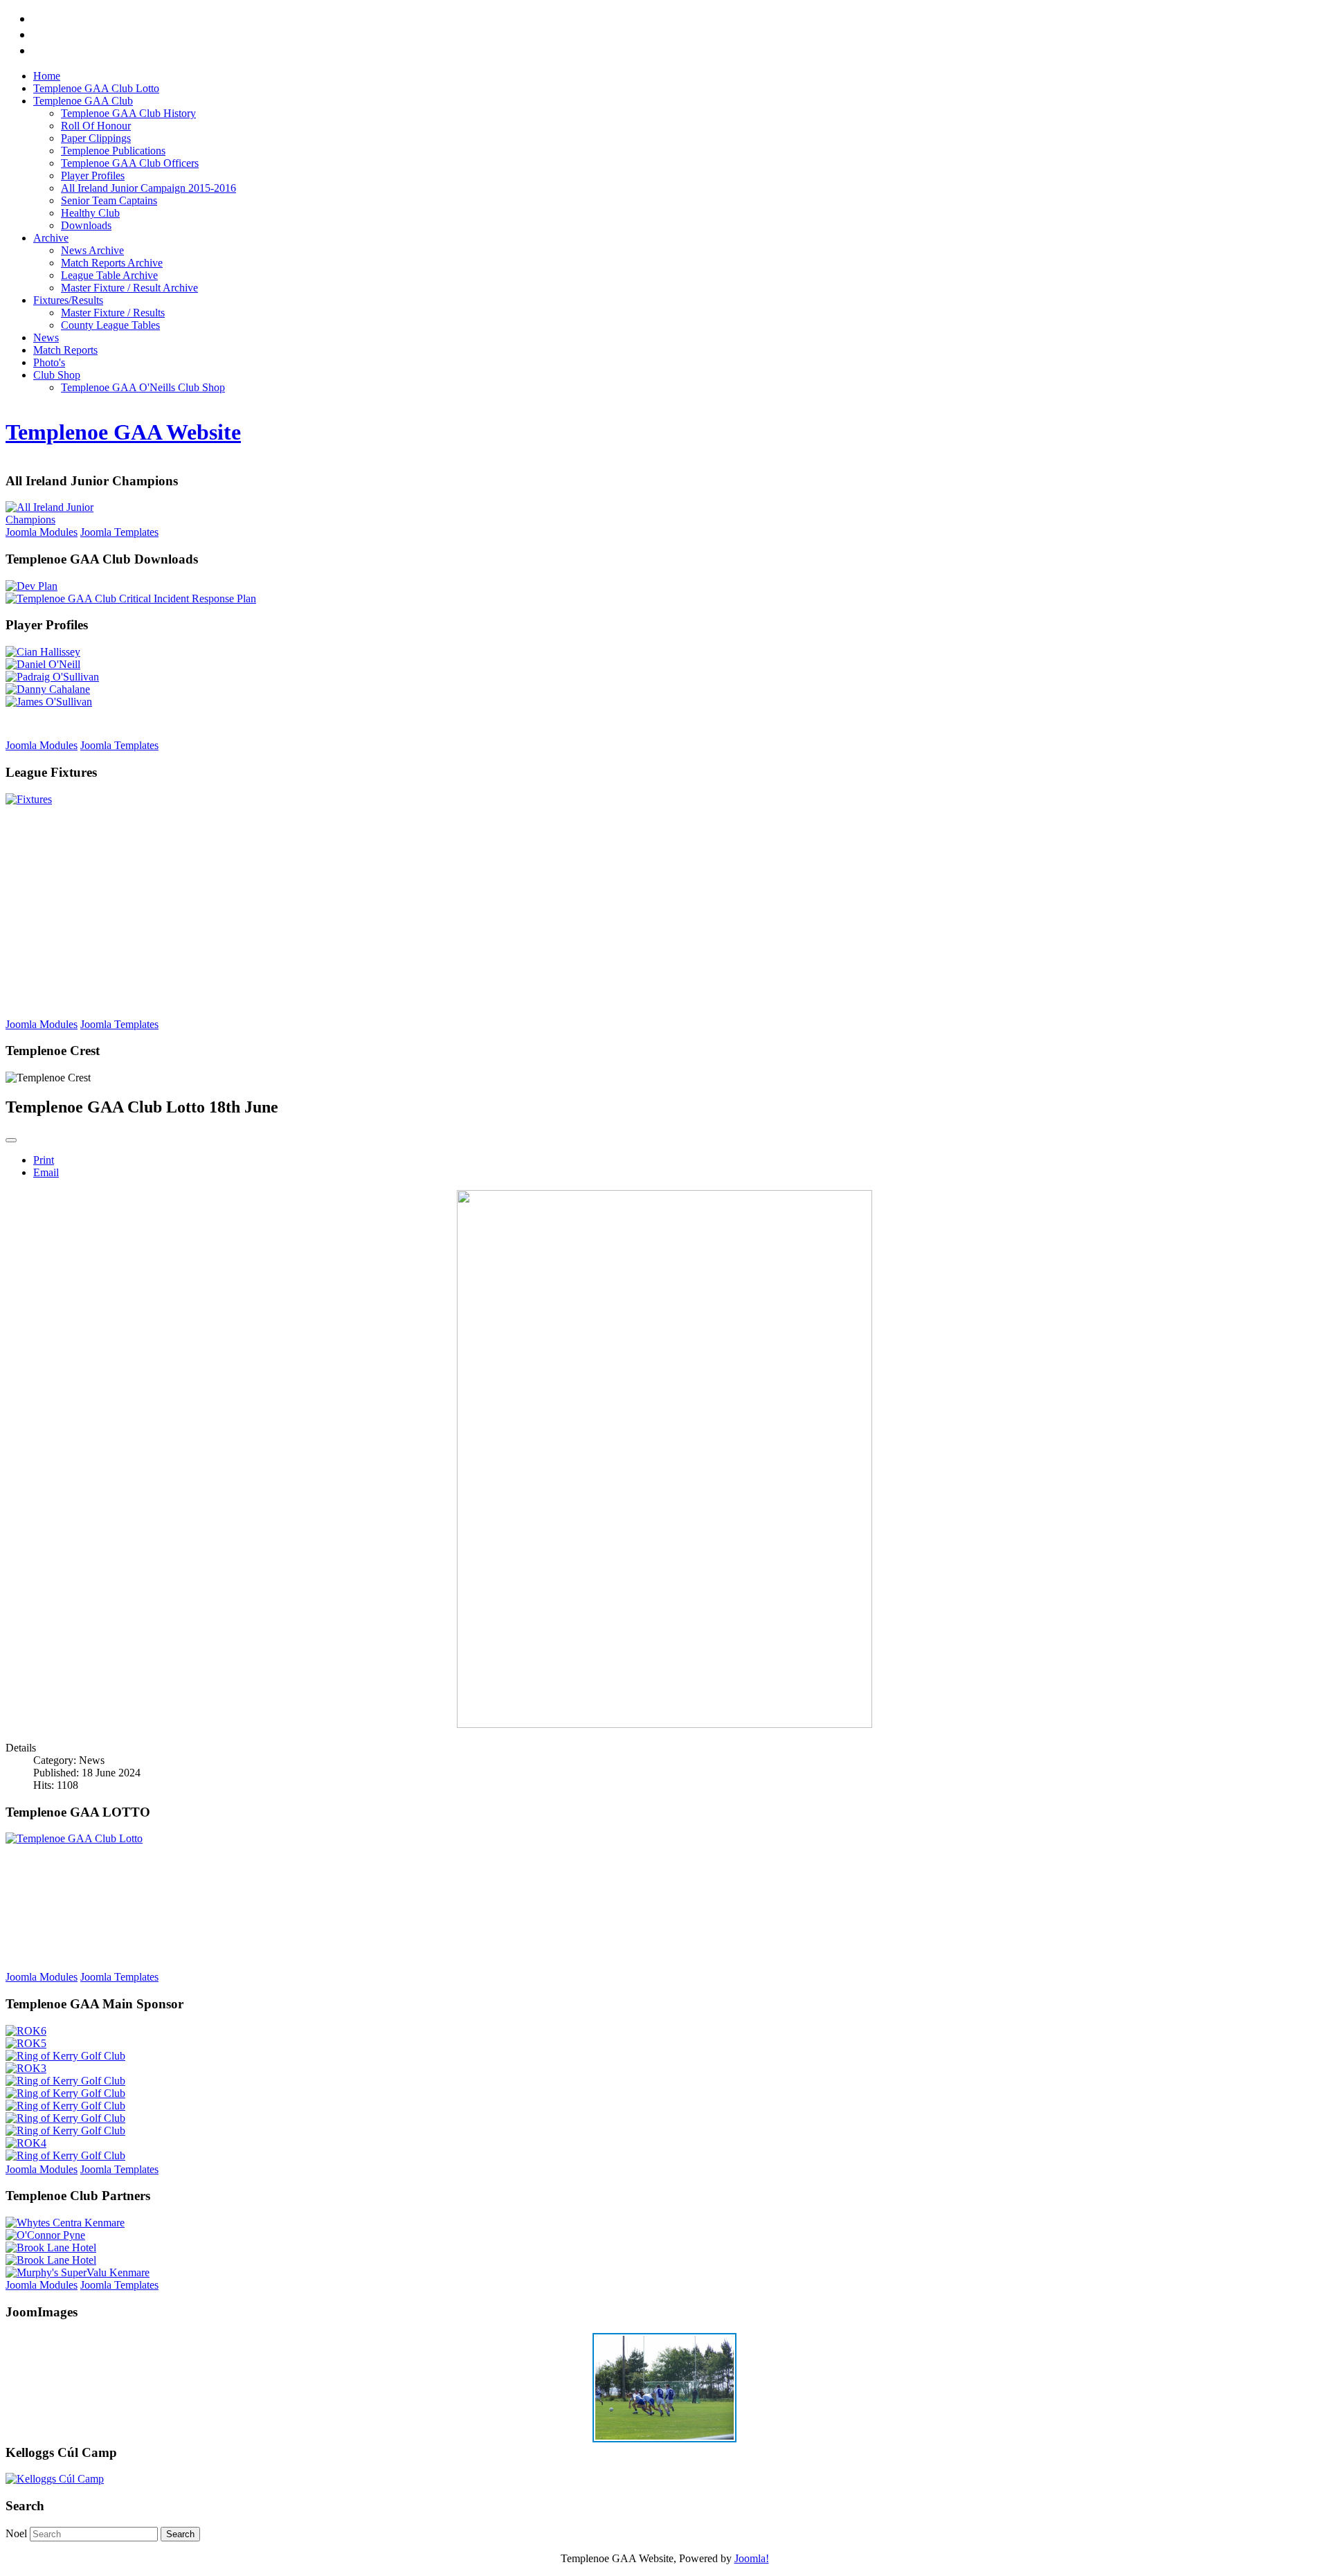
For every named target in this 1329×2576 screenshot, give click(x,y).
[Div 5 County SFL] (664, 2439)
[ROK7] (65, 2118)
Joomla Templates (119, 532)
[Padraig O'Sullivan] (52, 677)
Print (44, 1160)
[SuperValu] (78, 2272)
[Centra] (65, 2223)
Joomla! (752, 2558)
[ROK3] (26, 2068)
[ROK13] (65, 2093)
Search (180, 2534)
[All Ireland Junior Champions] (75, 520)
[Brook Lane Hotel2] (51, 2260)
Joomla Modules (42, 532)
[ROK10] (65, 2106)
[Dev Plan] (31, 586)
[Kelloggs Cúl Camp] (55, 2479)
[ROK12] (65, 2155)
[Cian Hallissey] (43, 652)
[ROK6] (26, 2031)
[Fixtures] (29, 799)
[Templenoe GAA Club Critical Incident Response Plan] (131, 598)
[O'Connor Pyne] (45, 2235)
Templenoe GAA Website (123, 432)
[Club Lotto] (74, 1838)
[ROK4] (26, 2143)
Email (46, 1172)
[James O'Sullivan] (49, 702)
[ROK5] (26, 2043)
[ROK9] (65, 2056)
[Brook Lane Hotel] (51, 2248)
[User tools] (11, 1140)
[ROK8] (65, 2081)
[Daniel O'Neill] (43, 664)
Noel (16, 2533)
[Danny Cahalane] (48, 689)
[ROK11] (65, 2131)
